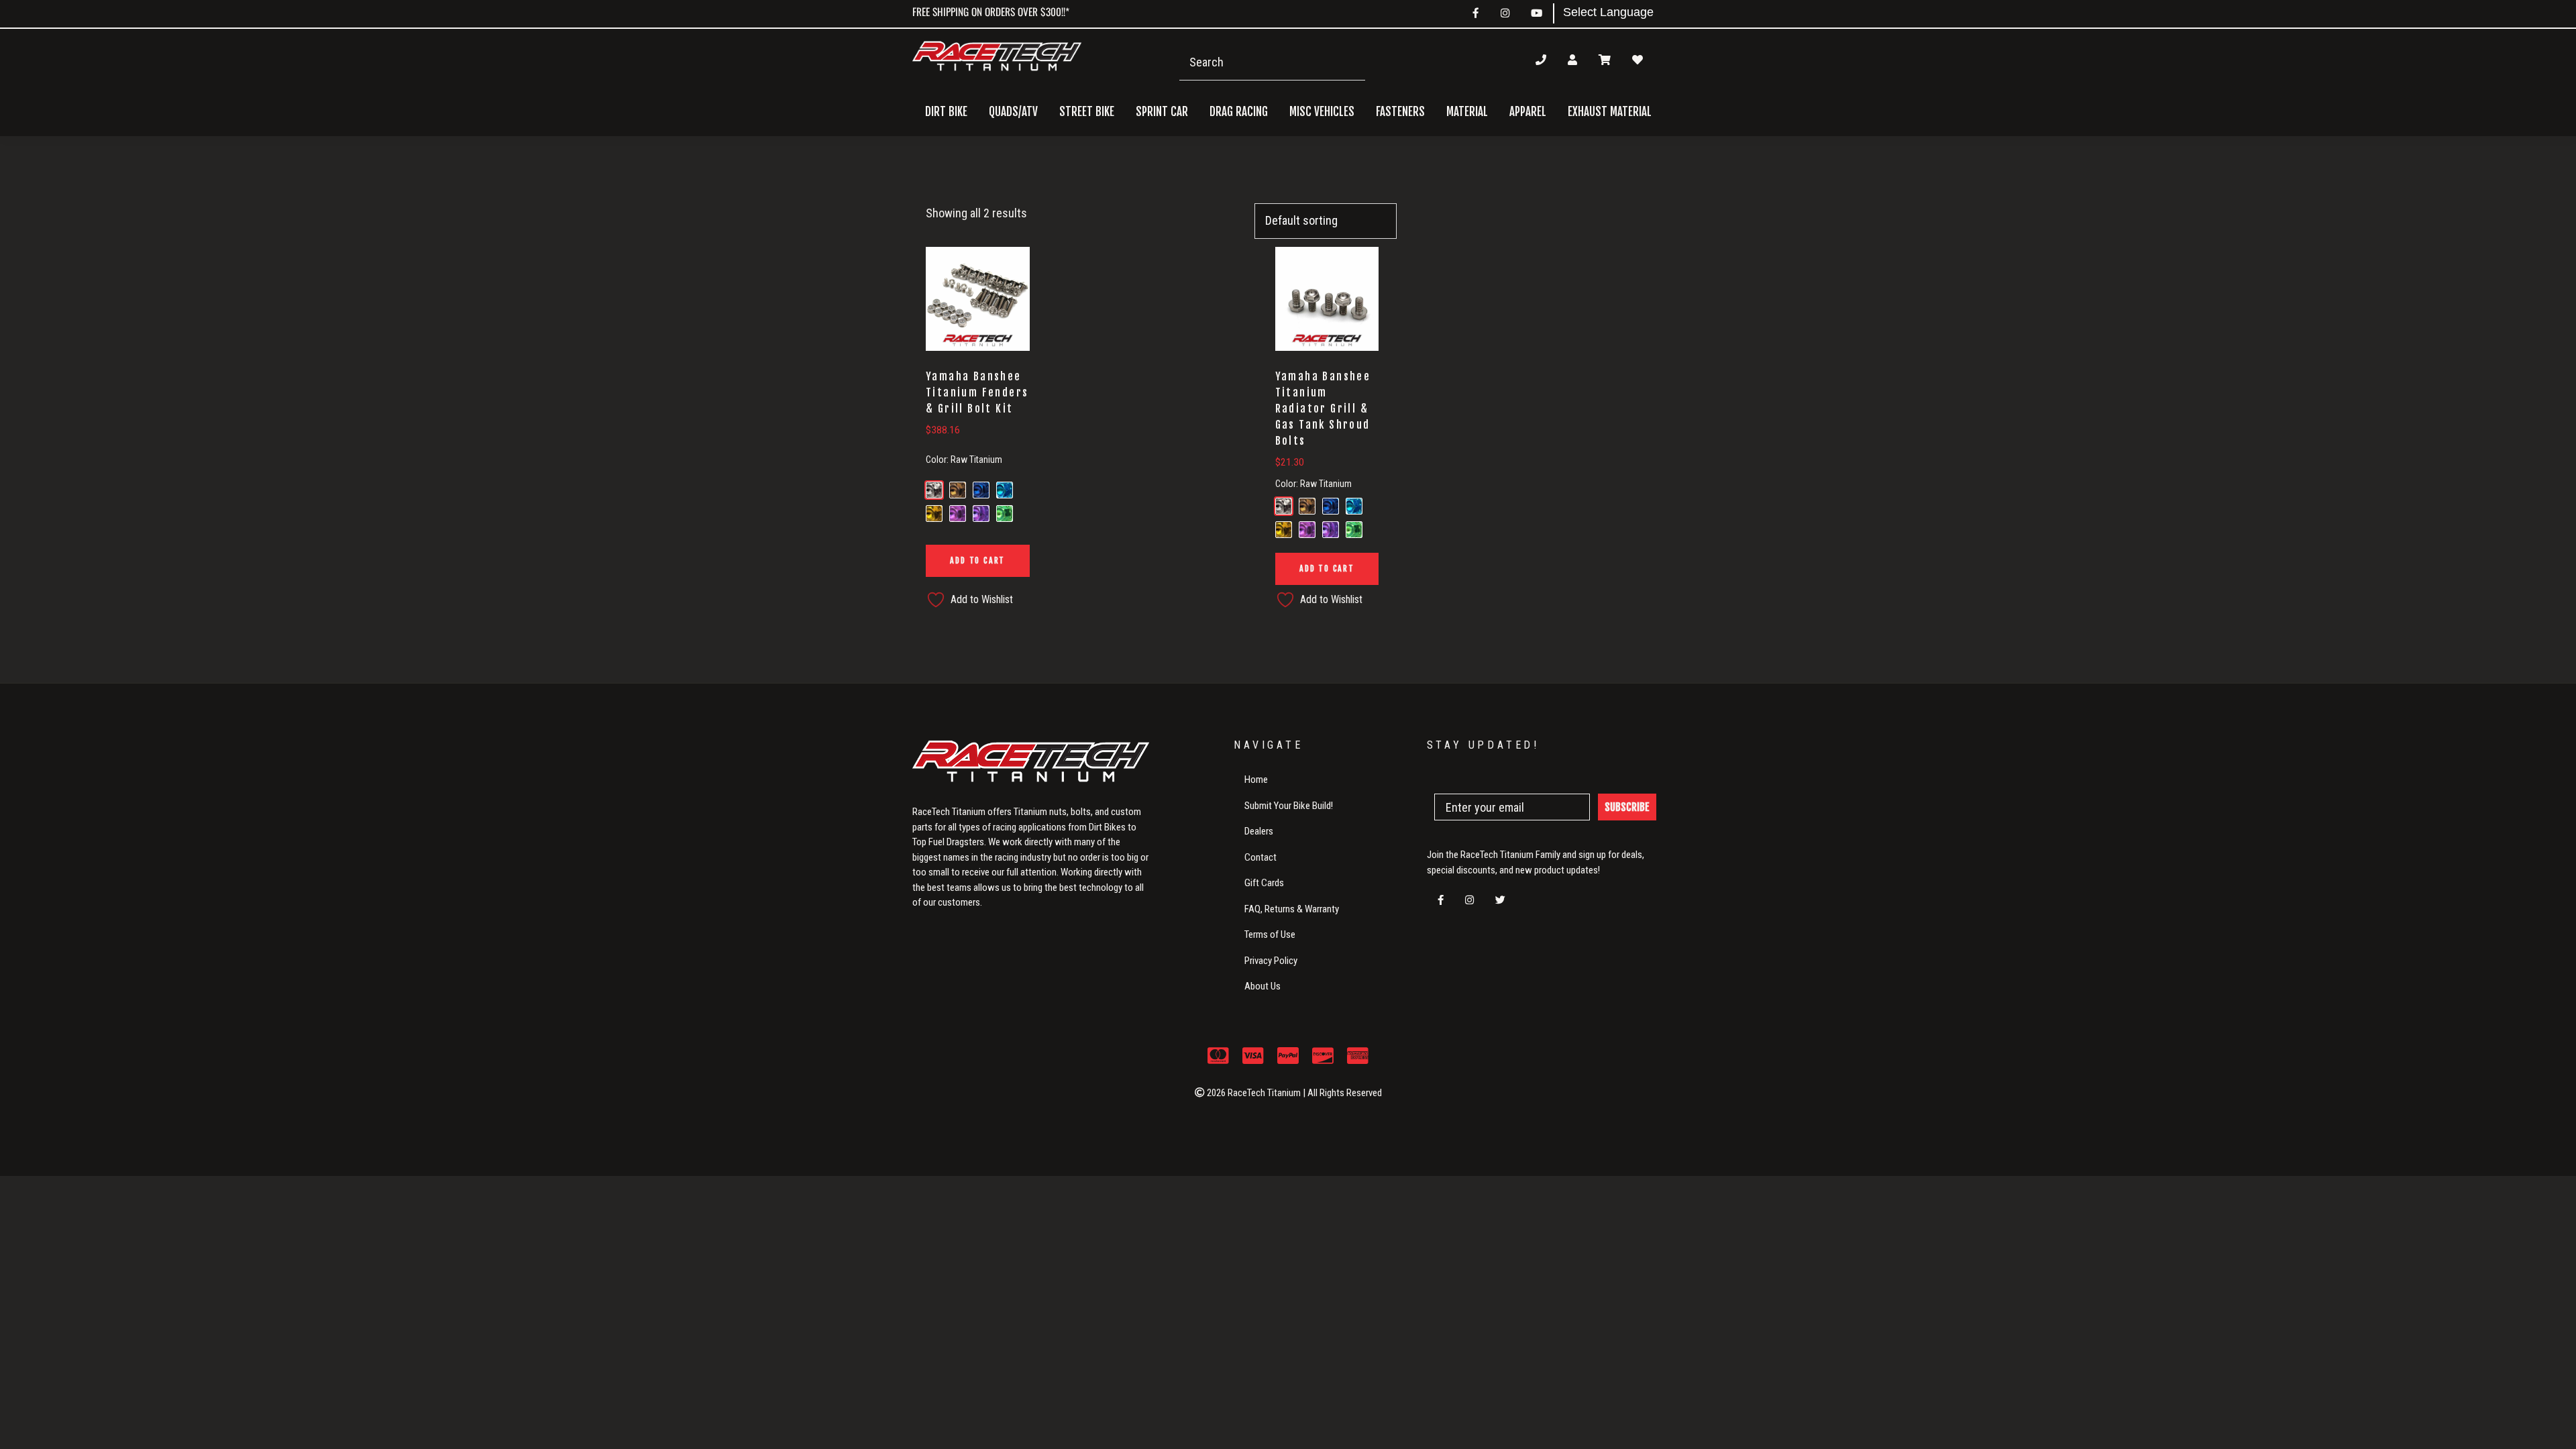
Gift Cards (1264, 883)
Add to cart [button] (977, 560)
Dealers (1259, 831)
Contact (1260, 857)
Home (1256, 780)
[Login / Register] (1572, 60)
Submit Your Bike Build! (1289, 806)
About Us (1263, 986)
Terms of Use (1270, 934)
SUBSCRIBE (1627, 807)
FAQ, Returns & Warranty (1292, 909)
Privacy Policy (1271, 961)
